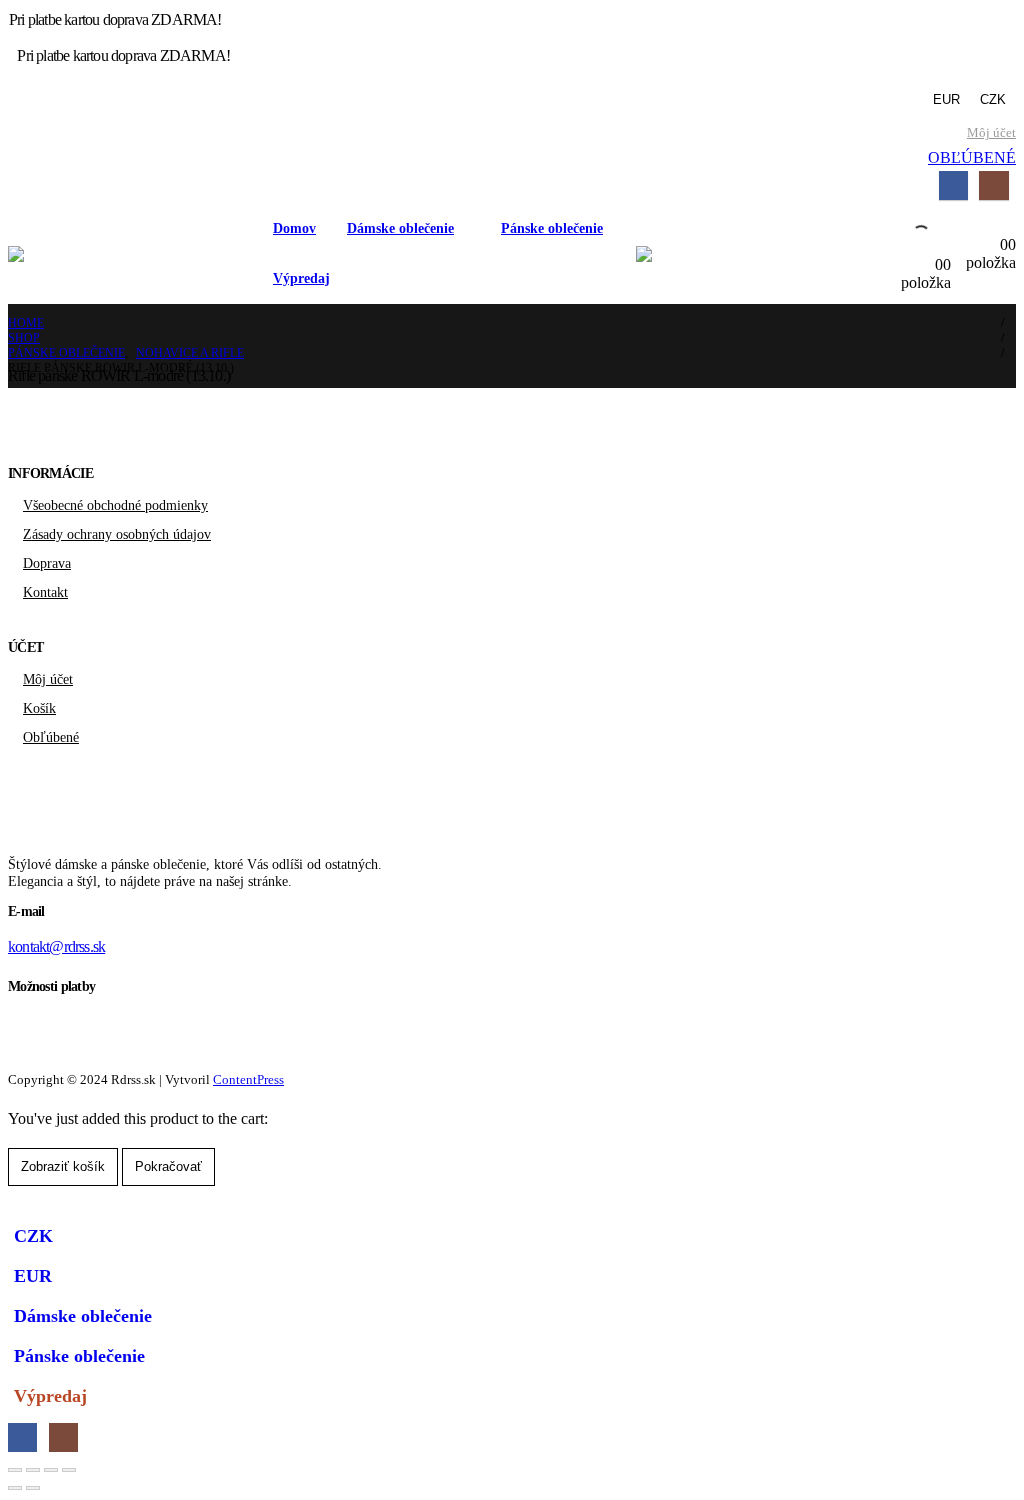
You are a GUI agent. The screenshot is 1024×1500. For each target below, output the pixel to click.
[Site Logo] (133, 254)
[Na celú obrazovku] (33, 1470)
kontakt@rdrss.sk (56, 946)
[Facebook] (953, 185)
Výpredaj (301, 278)
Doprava (47, 563)
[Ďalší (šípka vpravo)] (33, 1488)
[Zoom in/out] (15, 1470)
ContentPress (248, 1079)
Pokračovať (168, 1166)
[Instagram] (993, 185)
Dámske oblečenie (400, 228)
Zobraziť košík (63, 1166)
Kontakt (45, 592)
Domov (294, 228)
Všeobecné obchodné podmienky (115, 505)
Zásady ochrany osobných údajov (117, 534)
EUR (946, 99)
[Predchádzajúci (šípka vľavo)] (15, 1488)
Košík (39, 708)
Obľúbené (51, 737)
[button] (20, 1204)
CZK (993, 99)
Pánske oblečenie (552, 228)
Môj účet (991, 133)
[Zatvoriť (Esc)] (69, 1470)
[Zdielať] (51, 1470)
